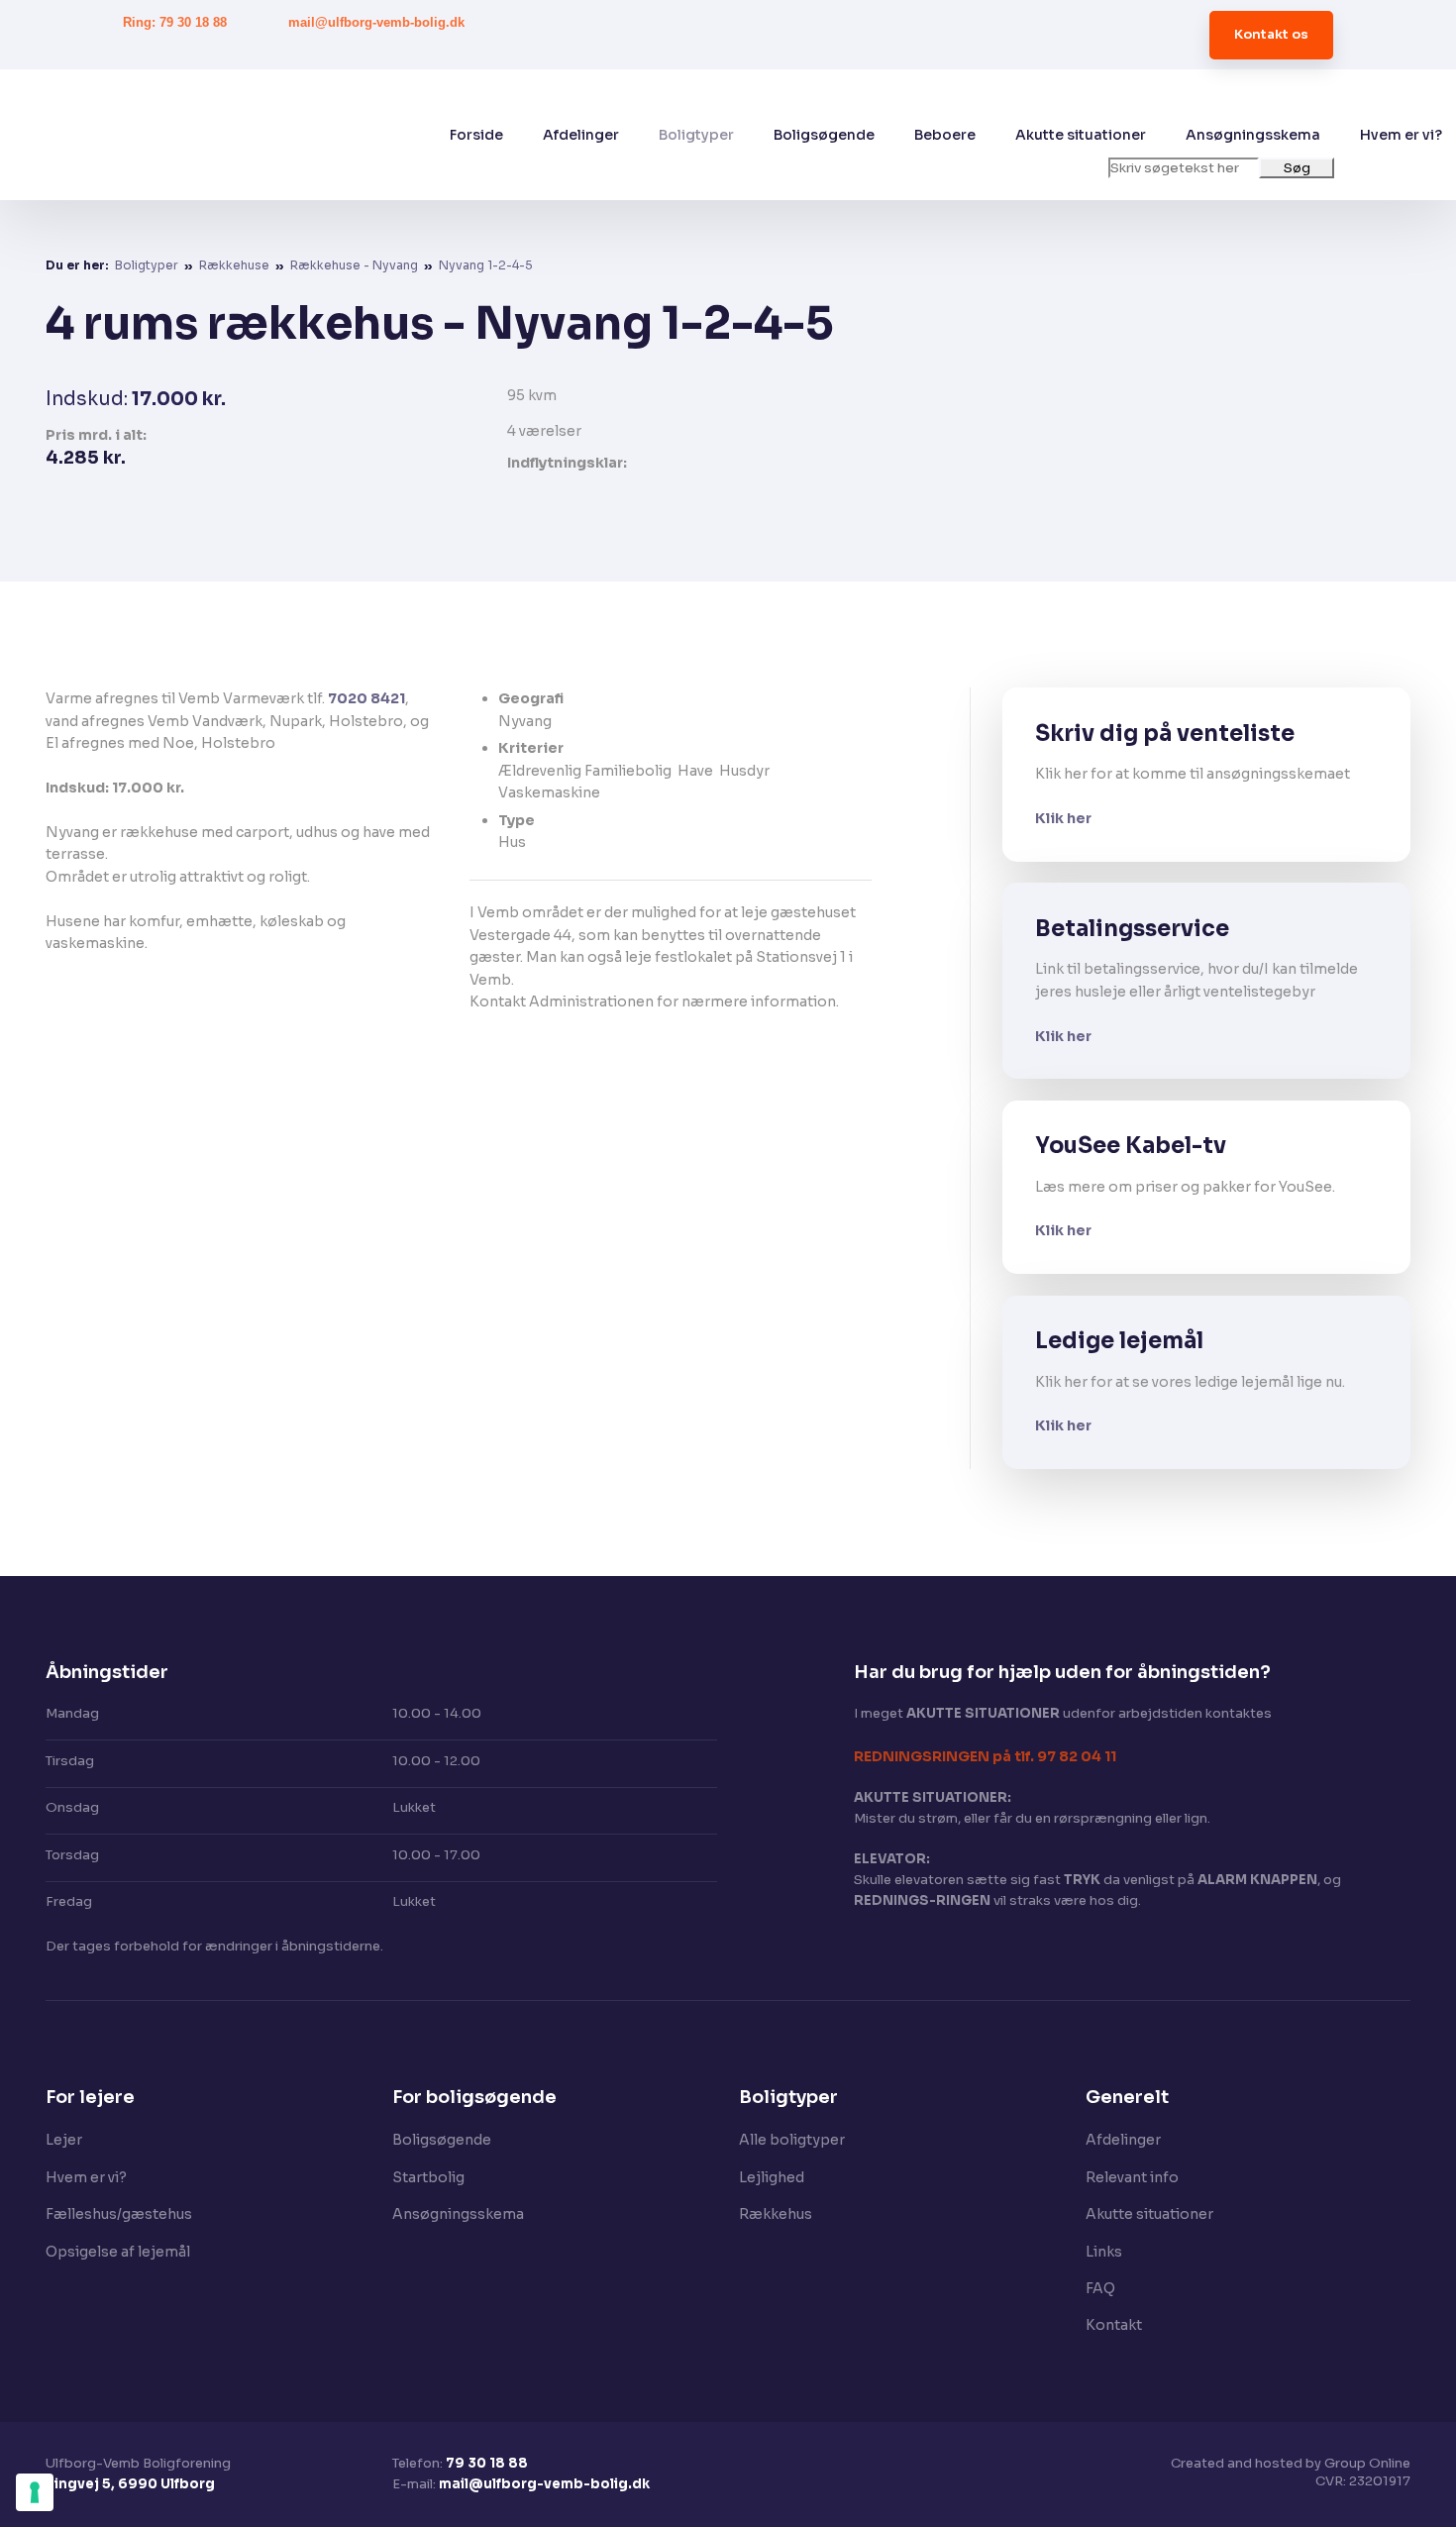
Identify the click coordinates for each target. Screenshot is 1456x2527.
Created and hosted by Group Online (1291, 2463)
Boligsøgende (824, 135)
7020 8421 (366, 698)
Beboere (945, 135)
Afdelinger (581, 135)
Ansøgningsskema (1253, 135)
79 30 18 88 (487, 2463)
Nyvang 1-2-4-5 (486, 265)
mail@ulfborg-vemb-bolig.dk (544, 2484)
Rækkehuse (236, 265)
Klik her (1063, 818)
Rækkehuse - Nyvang (356, 265)
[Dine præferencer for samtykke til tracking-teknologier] (35, 2492)
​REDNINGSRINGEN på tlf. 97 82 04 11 (985, 1756)
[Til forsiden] (265, 135)
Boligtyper (696, 135)
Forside (476, 135)
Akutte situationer (1081, 135)
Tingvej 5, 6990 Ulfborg (130, 2484)
